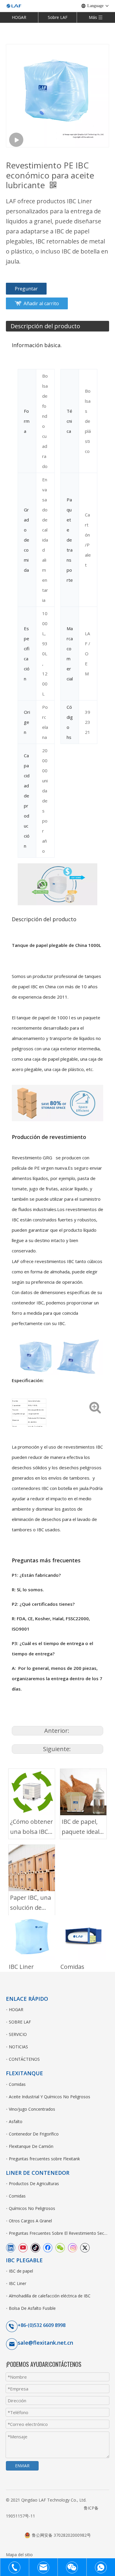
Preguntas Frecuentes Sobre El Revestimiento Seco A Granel (59, 2233)
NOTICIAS (18, 2047)
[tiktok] (35, 2247)
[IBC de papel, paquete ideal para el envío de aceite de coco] (83, 1792)
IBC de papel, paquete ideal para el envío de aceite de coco (80, 1827)
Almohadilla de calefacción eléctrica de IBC (50, 2296)
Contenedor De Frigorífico (34, 2134)
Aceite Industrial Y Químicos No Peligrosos (50, 2097)
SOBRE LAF (20, 2022)
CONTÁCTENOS (24, 2059)
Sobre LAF (58, 17)
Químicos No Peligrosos (32, 2208)
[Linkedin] (11, 2247)
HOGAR (19, 17)
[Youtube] (23, 2247)
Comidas (72, 1967)
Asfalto (16, 2121)
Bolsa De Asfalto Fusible (32, 2308)
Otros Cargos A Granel (30, 2221)
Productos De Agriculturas (34, 2183)
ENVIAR (22, 2466)
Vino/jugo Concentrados (32, 2109)
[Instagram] (73, 2247)
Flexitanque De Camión (31, 2146)
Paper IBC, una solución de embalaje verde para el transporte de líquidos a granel (31, 1903)
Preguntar (26, 289)
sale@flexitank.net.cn (45, 2343)
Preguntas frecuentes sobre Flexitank (44, 2159)
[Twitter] (85, 2247)
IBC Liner (21, 1967)
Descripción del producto (45, 326)
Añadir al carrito (41, 303)
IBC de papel (21, 2271)
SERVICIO (18, 2034)
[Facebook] (48, 2247)
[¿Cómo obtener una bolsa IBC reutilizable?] (32, 1792)
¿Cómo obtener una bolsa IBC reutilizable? (32, 1827)
